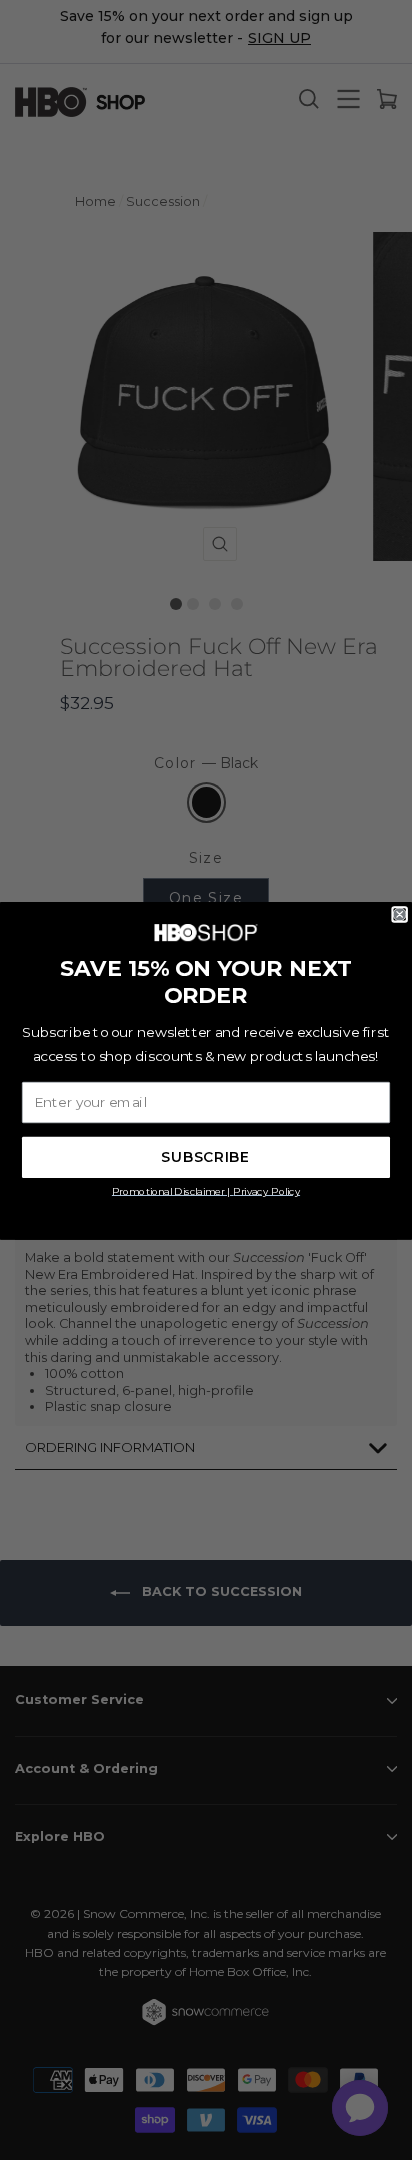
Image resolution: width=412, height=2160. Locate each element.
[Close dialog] (400, 915)
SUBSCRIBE (205, 1158)
